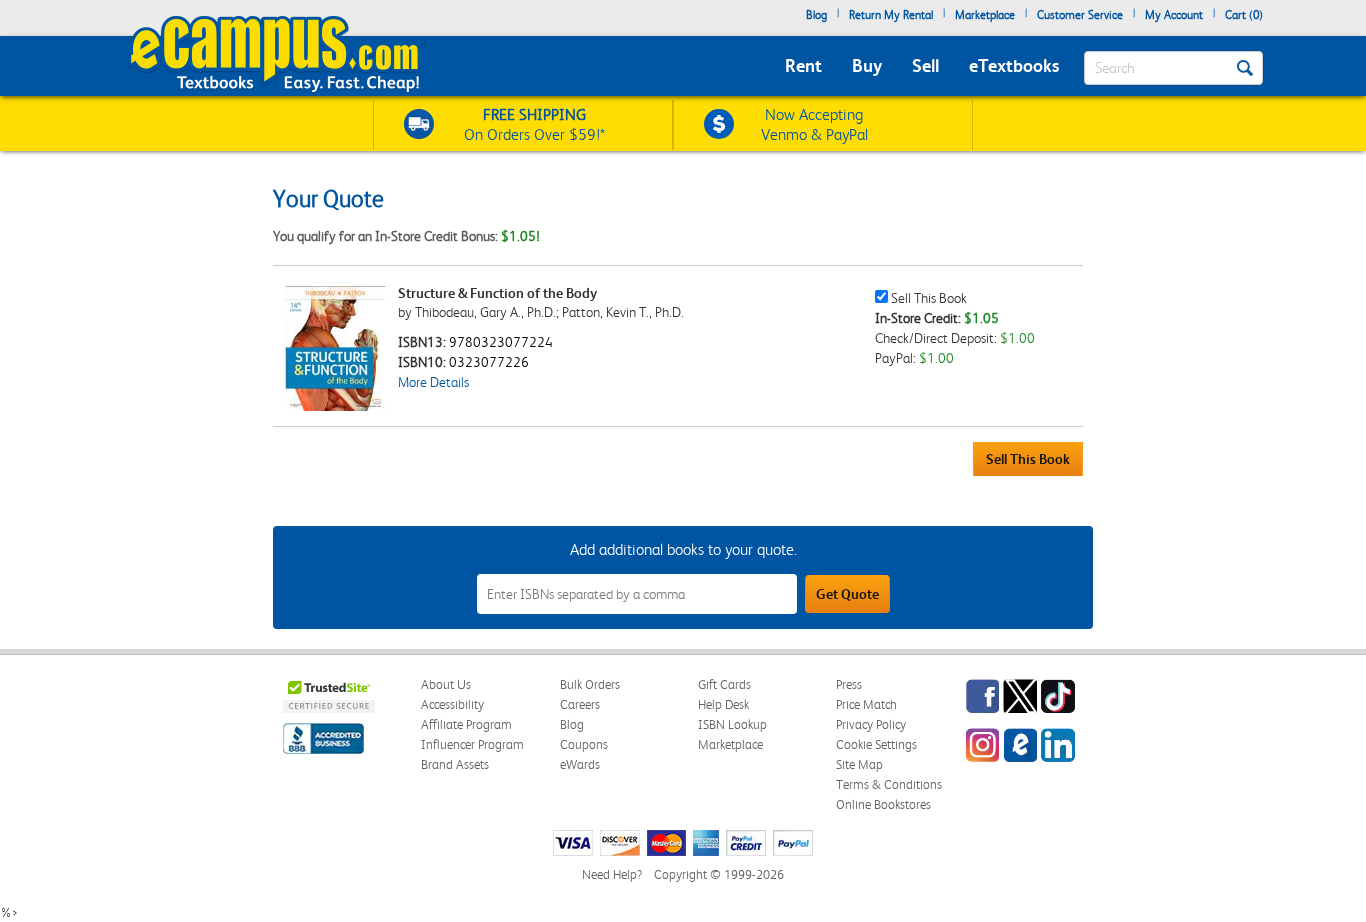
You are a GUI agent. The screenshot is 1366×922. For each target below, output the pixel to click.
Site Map (859, 764)
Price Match (866, 704)
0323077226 (489, 362)
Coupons (584, 744)
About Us (446, 684)
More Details (433, 382)
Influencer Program (472, 744)
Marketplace (985, 15)
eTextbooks (1014, 65)
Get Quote (847, 594)
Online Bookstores (883, 804)
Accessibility (452, 704)
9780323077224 (501, 342)
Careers (580, 704)
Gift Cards (724, 684)
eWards (580, 764)
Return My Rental (891, 15)
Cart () (1244, 15)
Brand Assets (455, 764)
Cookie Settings (876, 744)
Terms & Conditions (889, 784)
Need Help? (612, 874)
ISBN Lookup (732, 724)
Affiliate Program (466, 724)
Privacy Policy (871, 724)
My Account (1174, 15)
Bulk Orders (590, 684)
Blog (816, 15)
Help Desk (723, 704)
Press (849, 684)
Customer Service (1080, 15)
